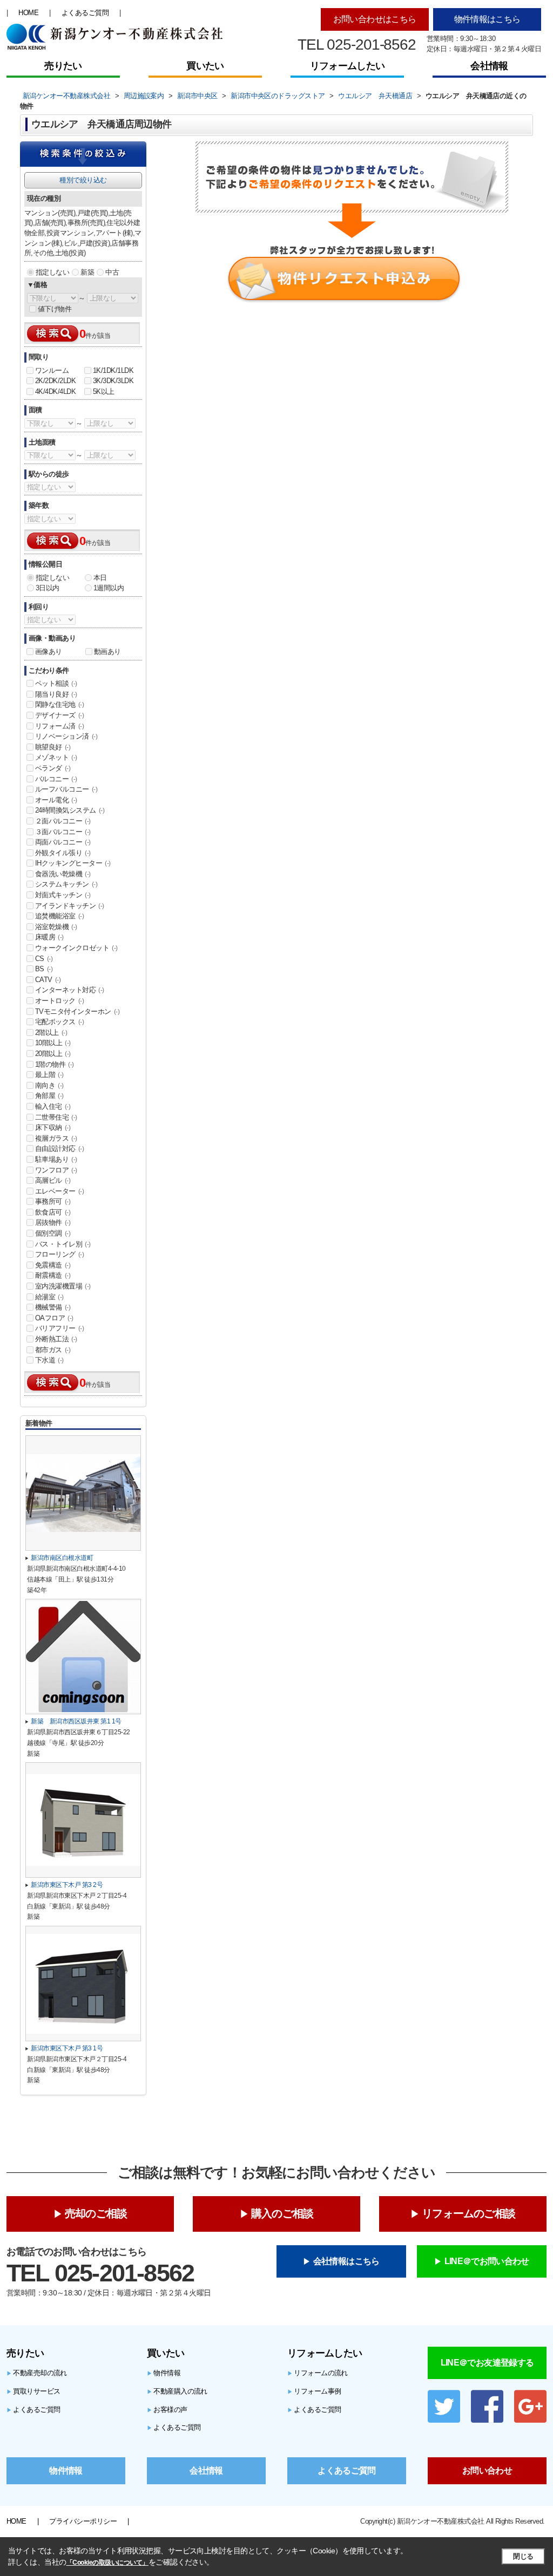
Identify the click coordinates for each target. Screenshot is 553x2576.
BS (44, 969)
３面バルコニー (63, 832)
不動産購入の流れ (177, 2391)
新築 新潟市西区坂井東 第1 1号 (76, 1721)
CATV (48, 980)
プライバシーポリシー (83, 2521)
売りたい (63, 66)
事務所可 (53, 1201)
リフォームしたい (347, 66)
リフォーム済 (59, 726)
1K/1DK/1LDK (113, 370)
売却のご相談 (96, 2213)
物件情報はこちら (487, 19)
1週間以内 (109, 588)
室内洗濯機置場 (63, 1286)
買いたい (205, 66)
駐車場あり (56, 1159)
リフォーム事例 (314, 2391)
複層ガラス (56, 1138)
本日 (100, 578)
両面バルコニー (63, 842)
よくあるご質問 (85, 13)
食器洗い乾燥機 (63, 874)
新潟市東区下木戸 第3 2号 (67, 1885)
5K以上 (104, 391)
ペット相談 (56, 683)
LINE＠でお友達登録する (487, 2363)
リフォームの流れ (318, 2373)
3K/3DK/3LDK (113, 381)
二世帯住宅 (56, 1117)
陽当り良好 (56, 694)
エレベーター (59, 1191)
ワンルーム (52, 370)
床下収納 (53, 1127)
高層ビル (53, 1180)
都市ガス (53, 1350)
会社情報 (489, 66)
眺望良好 (53, 747)
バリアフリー (59, 1328)
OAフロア (54, 1318)
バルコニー (56, 779)
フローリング (59, 1254)
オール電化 (56, 800)
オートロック (59, 1001)
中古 (112, 272)
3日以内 (48, 588)
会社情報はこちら (346, 2261)
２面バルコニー (63, 821)
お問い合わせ (487, 2471)
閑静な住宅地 (59, 704)
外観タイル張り (63, 853)
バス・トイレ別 (63, 1244)
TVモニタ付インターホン (77, 1011)
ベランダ (53, 768)
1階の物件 (55, 1064)
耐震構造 (53, 1275)
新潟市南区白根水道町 (62, 1558)
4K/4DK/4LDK (55, 391)
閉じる (523, 2556)
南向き (49, 1085)
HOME (28, 13)
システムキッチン (66, 884)
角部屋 (49, 1096)
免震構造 (53, 1265)
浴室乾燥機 (56, 927)
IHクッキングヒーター (73, 863)
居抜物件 (53, 1222)
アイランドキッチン (70, 906)
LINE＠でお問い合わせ (487, 2261)
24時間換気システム (70, 810)
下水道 (49, 1360)
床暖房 (49, 937)
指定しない (52, 272)
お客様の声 (167, 2410)
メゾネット (56, 757)
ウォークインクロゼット (76, 948)
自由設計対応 (59, 1149)
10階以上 (53, 1043)
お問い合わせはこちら (375, 19)
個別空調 (53, 1233)
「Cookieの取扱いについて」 (107, 2563)
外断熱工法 (56, 1339)
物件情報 (164, 2373)
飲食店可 (53, 1212)
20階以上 (53, 1054)
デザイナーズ (59, 715)
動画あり (107, 652)
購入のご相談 (282, 2213)
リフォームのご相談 (468, 2213)
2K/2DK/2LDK (55, 381)
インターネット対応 (70, 990)
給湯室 (49, 1297)
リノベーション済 (66, 736)
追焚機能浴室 (59, 916)
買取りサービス (33, 2391)
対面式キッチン (63, 895)
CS (44, 959)
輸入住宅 (53, 1106)
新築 (87, 272)
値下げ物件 (55, 309)
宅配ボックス (59, 1022)
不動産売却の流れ (37, 2373)
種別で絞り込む (83, 180)
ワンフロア (56, 1170)
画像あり (49, 652)
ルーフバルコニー (66, 789)
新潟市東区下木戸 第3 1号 (67, 2048)
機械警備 (53, 1307)
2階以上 (51, 1033)
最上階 (49, 1075)
